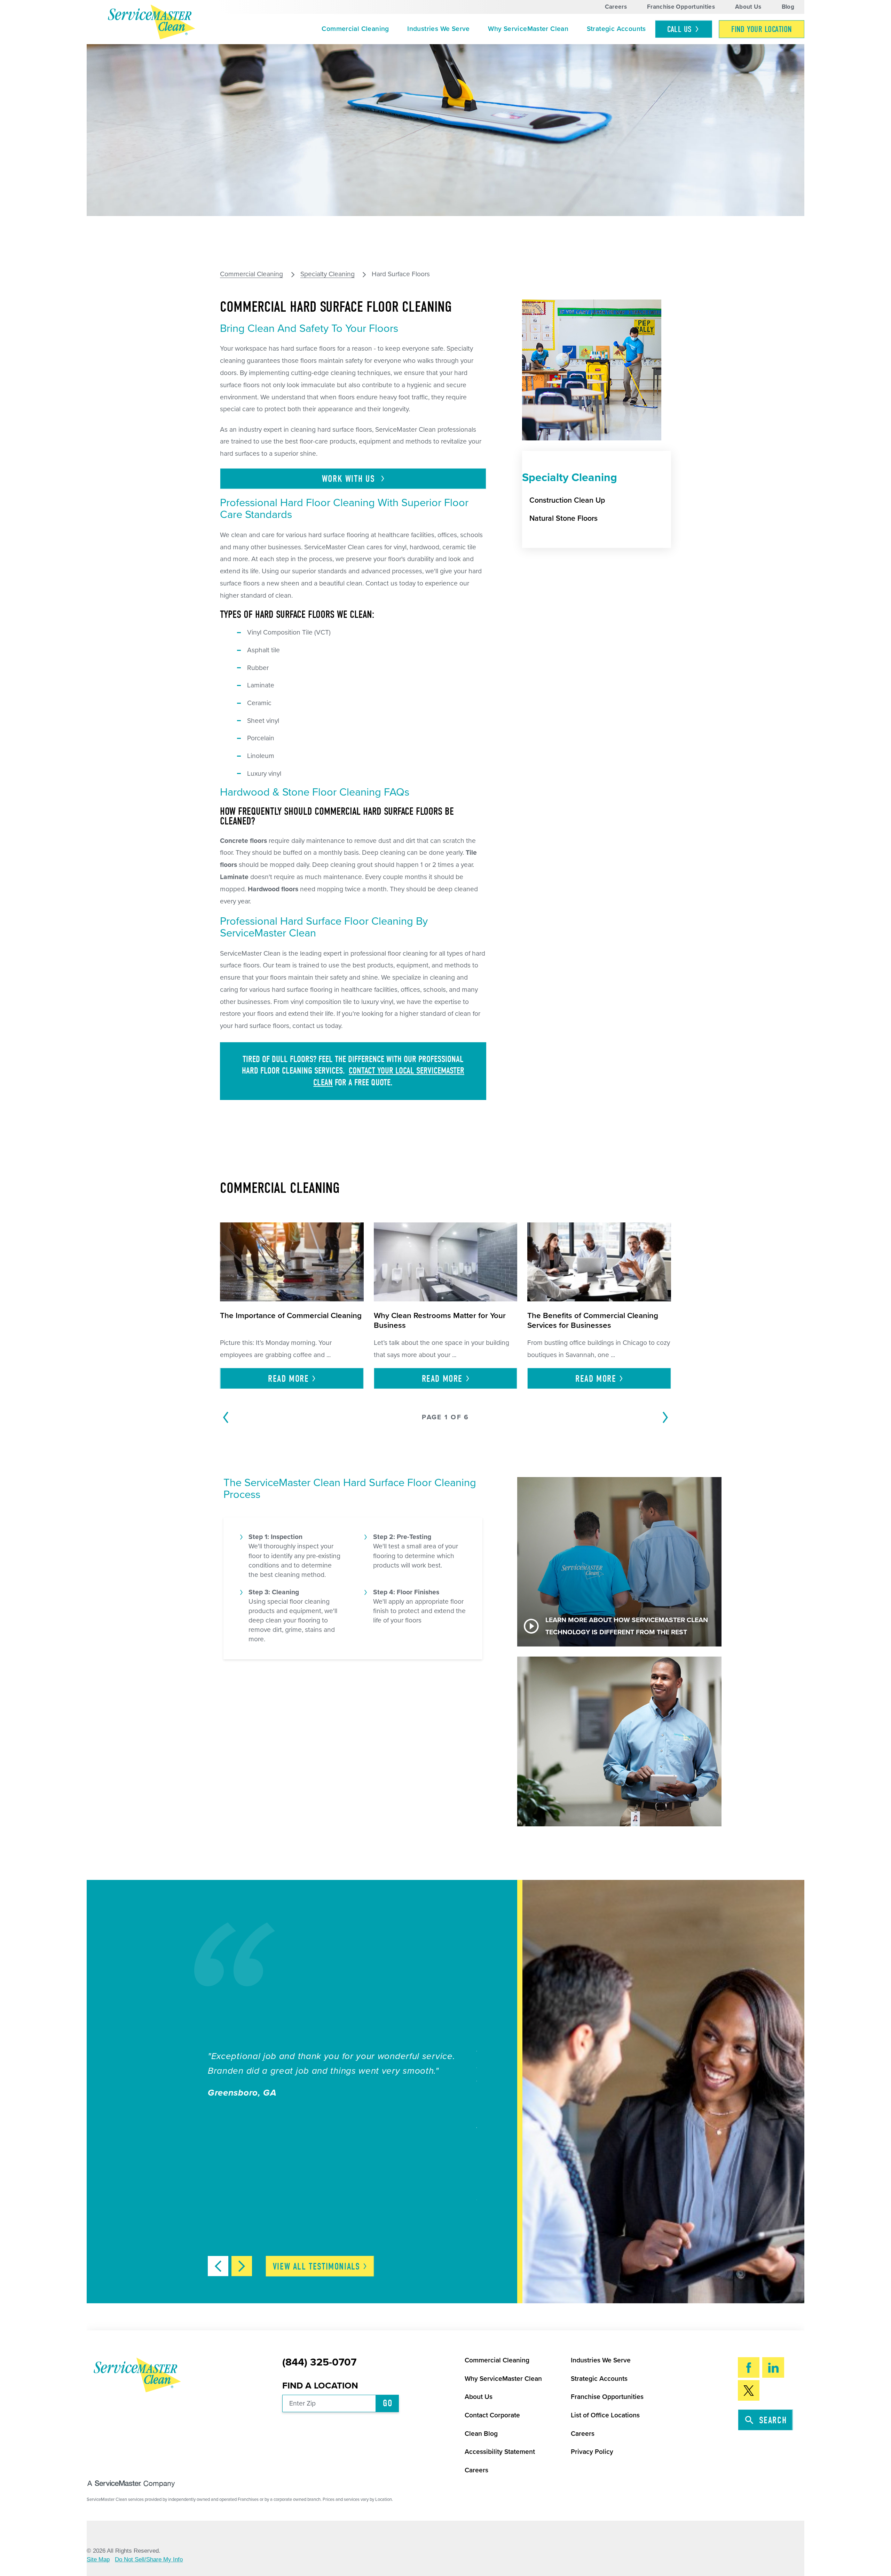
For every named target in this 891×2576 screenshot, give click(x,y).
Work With (350, 479)
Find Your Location (762, 29)
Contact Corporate (492, 2415)
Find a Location (320, 2386)
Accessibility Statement (500, 2452)
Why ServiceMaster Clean (528, 29)
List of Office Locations (605, 2415)
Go (388, 2403)
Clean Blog (481, 2434)
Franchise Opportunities (681, 7)
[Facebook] (749, 2367)
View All (317, 2267)
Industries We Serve (438, 29)
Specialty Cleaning (328, 274)
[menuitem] (355, 29)
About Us (748, 7)
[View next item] (242, 2266)
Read (288, 1379)
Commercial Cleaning (355, 29)
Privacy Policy (592, 2452)
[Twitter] (749, 2390)
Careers (616, 7)
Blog (788, 7)
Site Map (98, 2559)
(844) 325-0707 (319, 2362)
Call (679, 29)
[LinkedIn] (773, 2367)
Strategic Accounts (616, 29)
